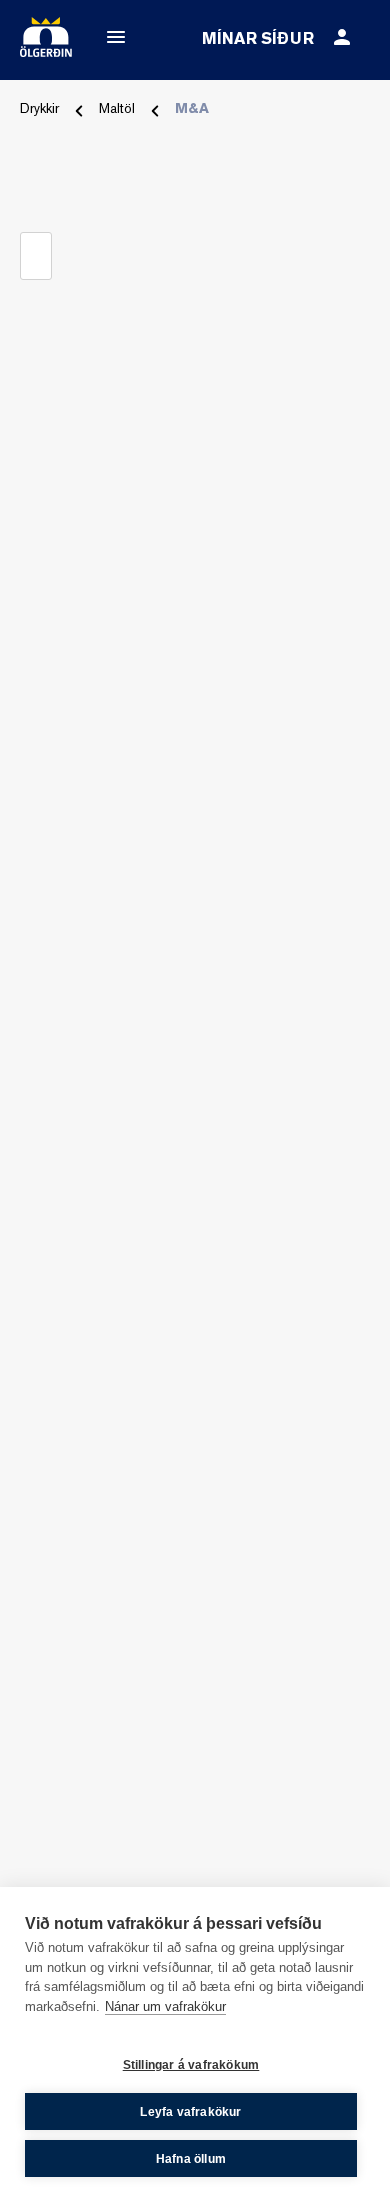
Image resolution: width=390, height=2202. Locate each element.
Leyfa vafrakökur (190, 2112)
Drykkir (39, 109)
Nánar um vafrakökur (165, 2006)
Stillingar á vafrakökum (191, 2065)
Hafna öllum (191, 2159)
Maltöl (117, 109)
